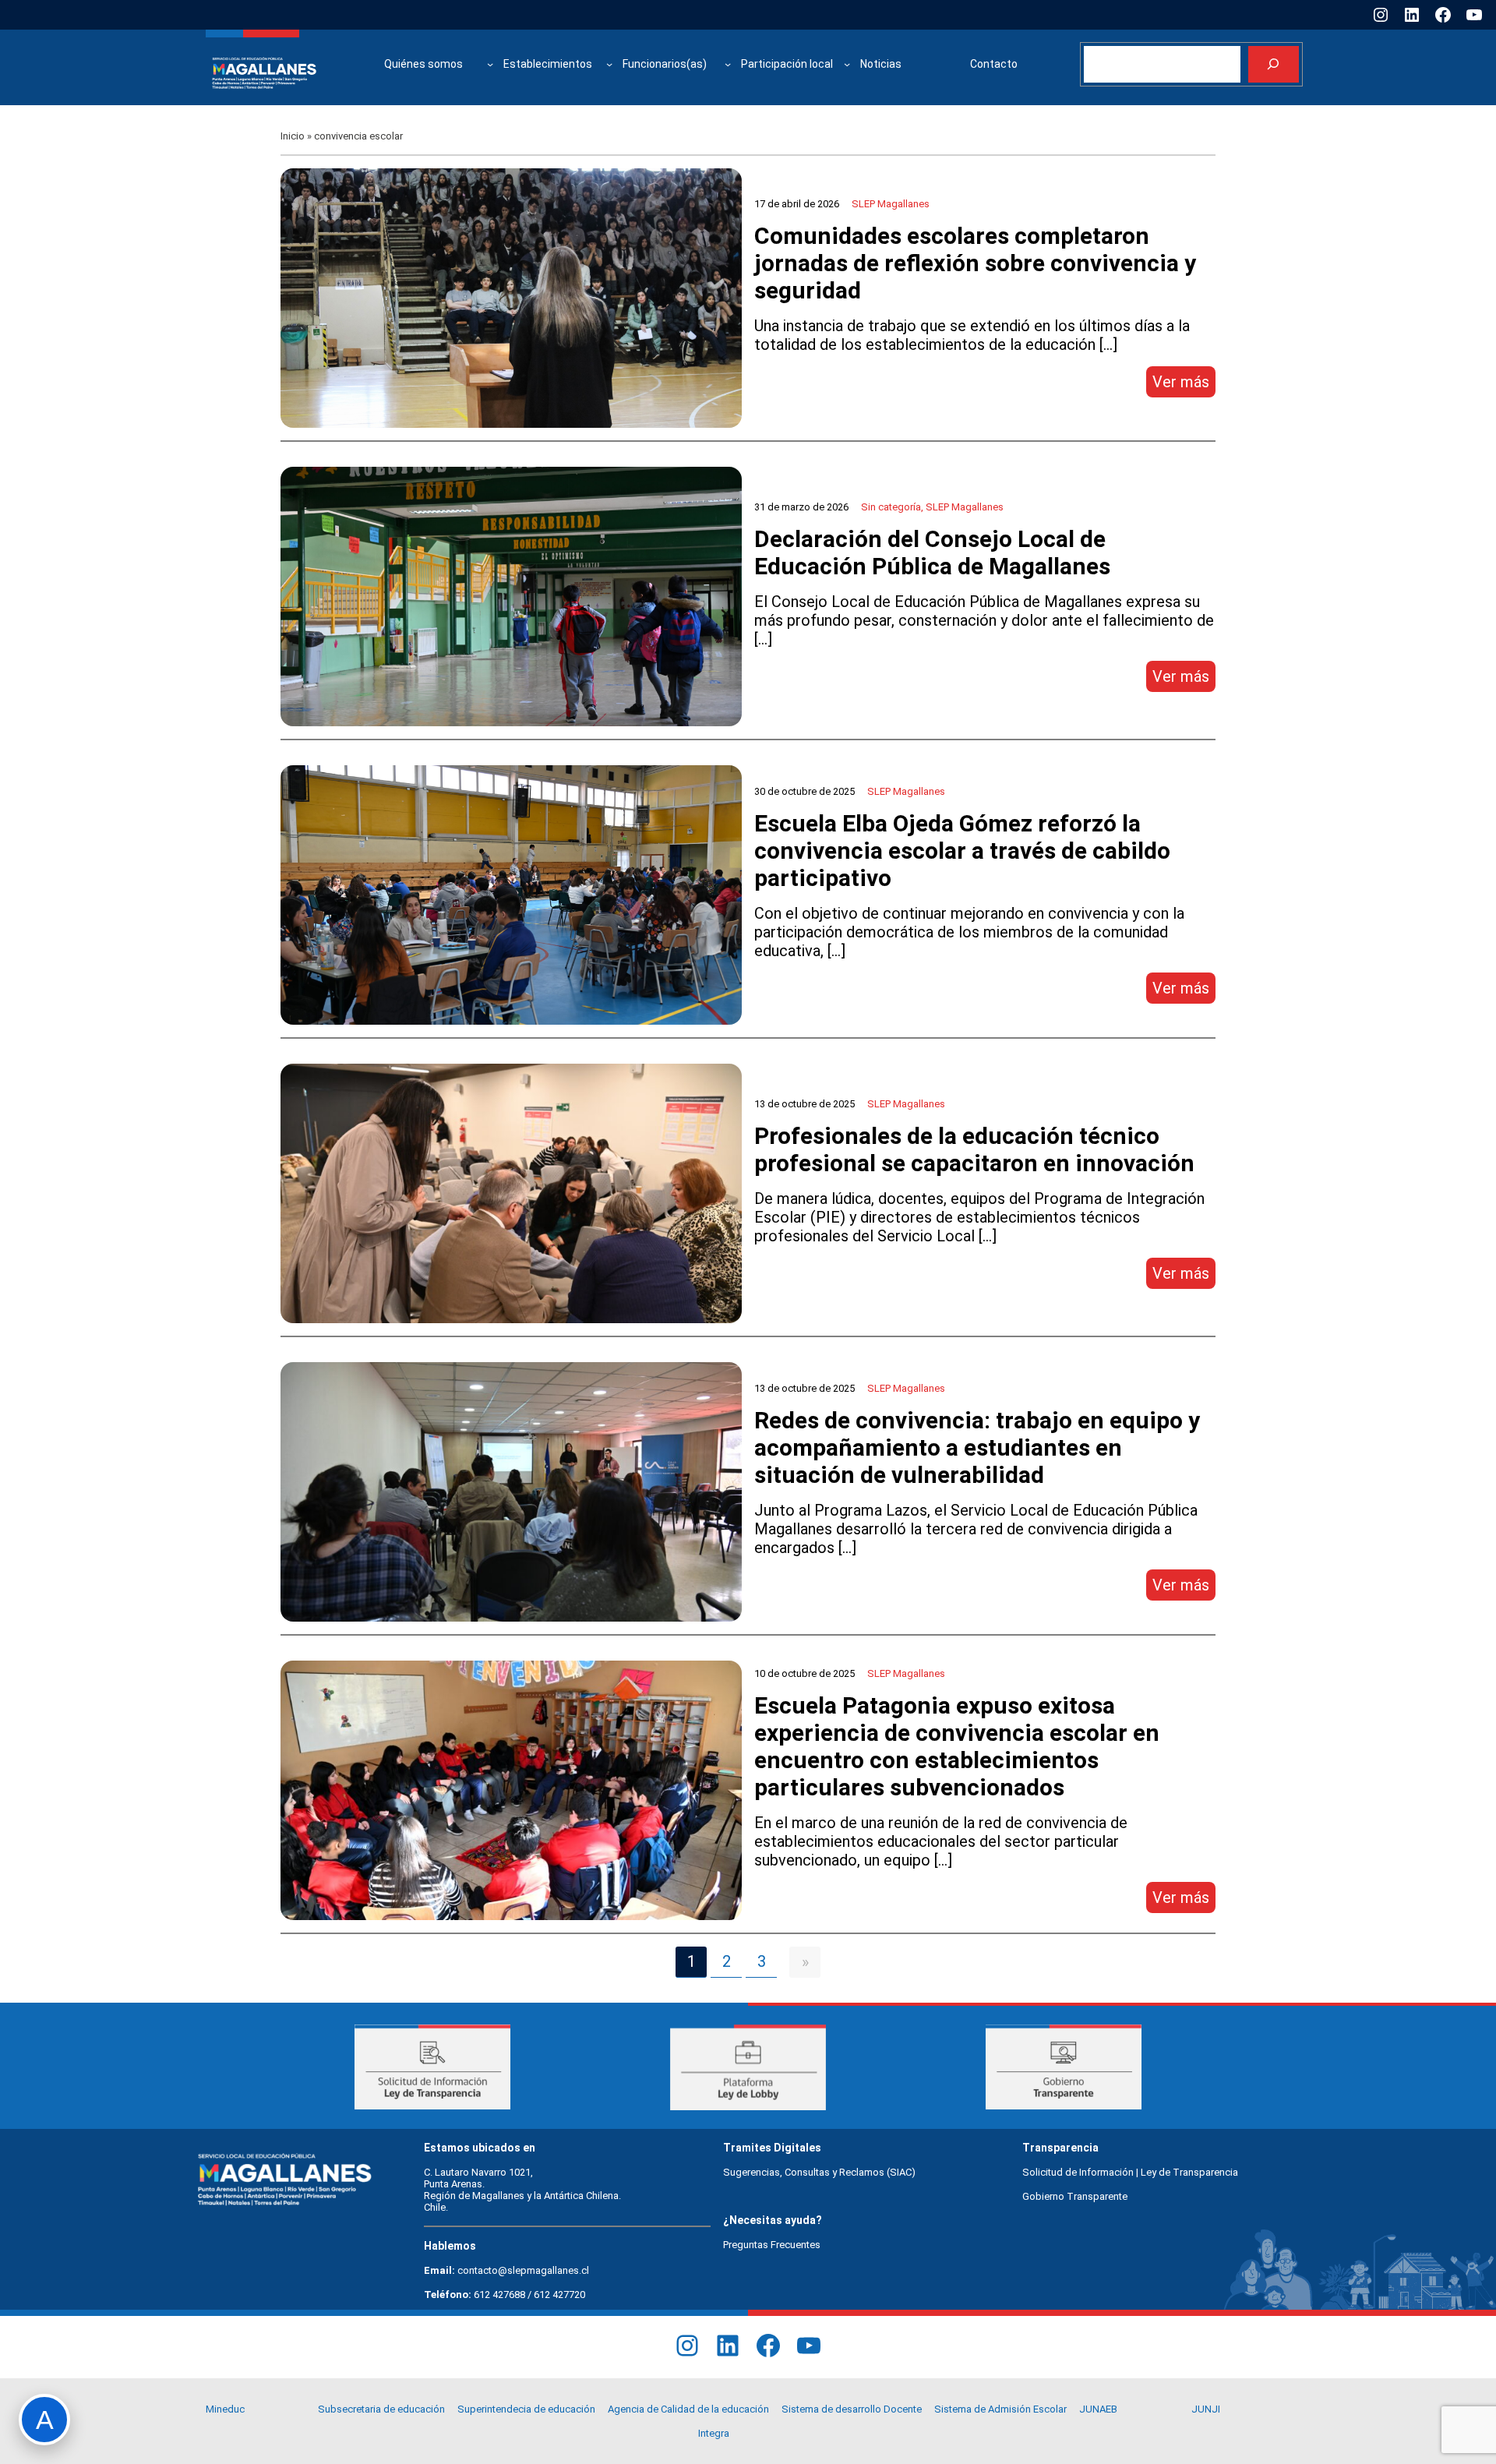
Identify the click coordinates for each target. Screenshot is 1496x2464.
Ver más (1184, 385)
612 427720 (559, 2295)
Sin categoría (891, 507)
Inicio (293, 136)
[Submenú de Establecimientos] (609, 64)
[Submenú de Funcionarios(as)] (728, 64)
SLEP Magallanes (891, 204)
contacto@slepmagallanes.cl (523, 2270)
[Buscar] (1274, 64)
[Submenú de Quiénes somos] (490, 64)
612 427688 (499, 2295)
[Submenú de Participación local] (847, 64)
